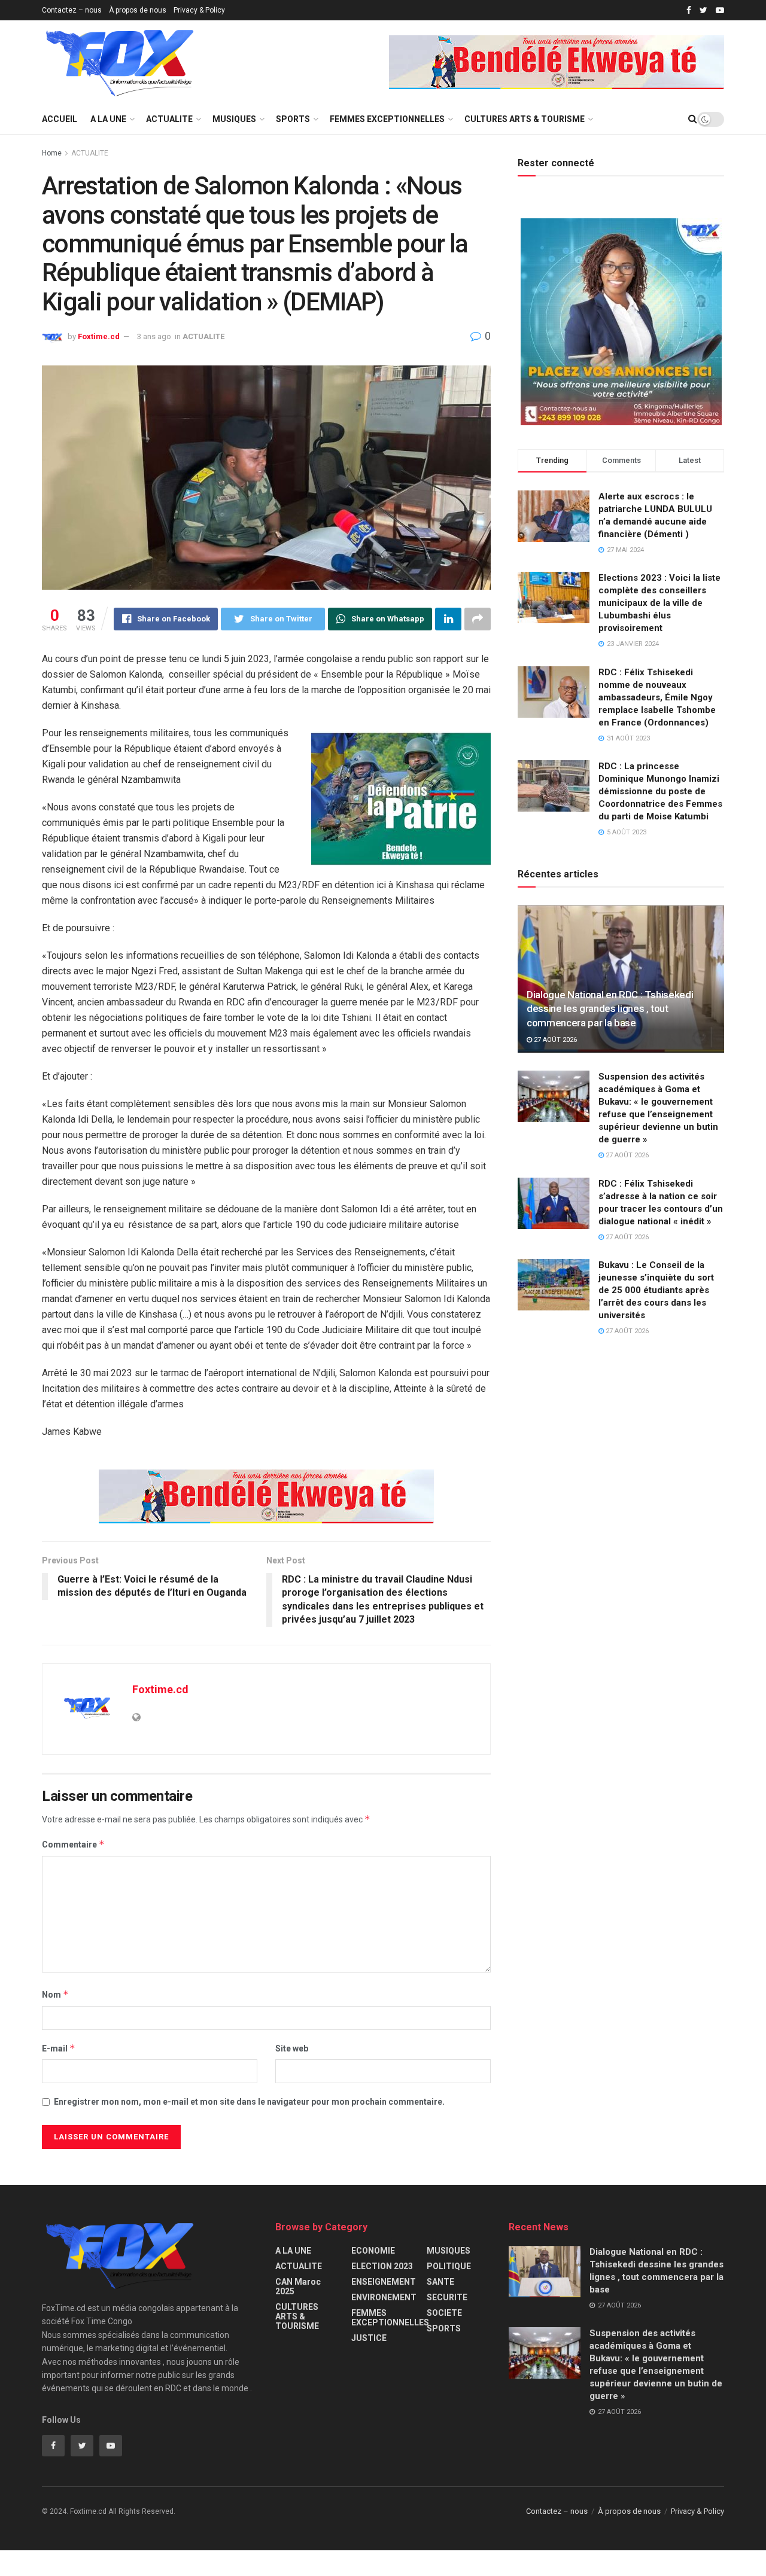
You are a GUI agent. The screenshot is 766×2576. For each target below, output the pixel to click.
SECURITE (447, 2297)
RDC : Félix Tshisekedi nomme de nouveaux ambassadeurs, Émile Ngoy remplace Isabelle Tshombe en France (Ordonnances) (657, 697)
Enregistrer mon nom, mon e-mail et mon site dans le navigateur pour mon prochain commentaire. (249, 2102)
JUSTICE (369, 2338)
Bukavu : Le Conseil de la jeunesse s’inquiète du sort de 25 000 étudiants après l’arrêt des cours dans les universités (656, 1290)
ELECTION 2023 (382, 2266)
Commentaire (73, 1844)
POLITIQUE (449, 2266)
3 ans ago (154, 336)
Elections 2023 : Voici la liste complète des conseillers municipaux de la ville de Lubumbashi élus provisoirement (659, 603)
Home (52, 153)
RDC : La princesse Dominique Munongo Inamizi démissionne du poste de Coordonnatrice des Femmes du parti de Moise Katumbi (660, 791)
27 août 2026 (554, 1040)
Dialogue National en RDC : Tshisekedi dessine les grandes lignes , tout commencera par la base (610, 1009)
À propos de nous (138, 10)
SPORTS (293, 119)
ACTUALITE (169, 119)
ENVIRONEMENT (384, 2297)
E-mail (59, 2048)
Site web (292, 2048)
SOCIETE (444, 2313)
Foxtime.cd (99, 336)
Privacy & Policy (199, 10)
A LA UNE (108, 119)
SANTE (440, 2282)
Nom (55, 1994)
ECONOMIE (373, 2251)
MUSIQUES (234, 119)
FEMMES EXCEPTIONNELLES (387, 119)
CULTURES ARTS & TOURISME (525, 119)
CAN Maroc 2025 (298, 2287)
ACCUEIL (60, 119)
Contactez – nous (72, 10)
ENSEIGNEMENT (384, 2282)
